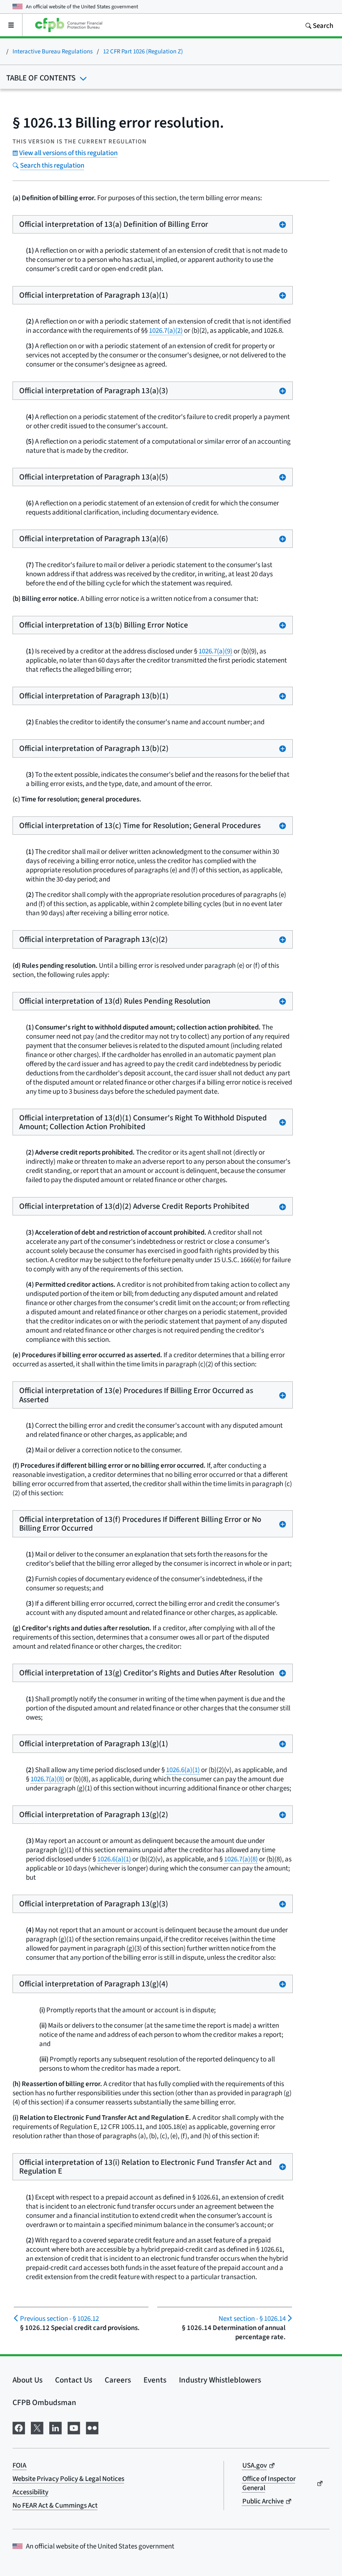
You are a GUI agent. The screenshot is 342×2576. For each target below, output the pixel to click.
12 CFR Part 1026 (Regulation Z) (143, 51)
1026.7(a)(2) (166, 330)
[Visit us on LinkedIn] (55, 2427)
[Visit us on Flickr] (92, 2427)
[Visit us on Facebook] (19, 2427)
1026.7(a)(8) (47, 1779)
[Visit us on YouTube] (74, 2427)
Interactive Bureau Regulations (53, 51)
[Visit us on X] (37, 2427)
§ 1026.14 (252, 2319)
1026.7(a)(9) (215, 651)
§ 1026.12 (59, 2319)
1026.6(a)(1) (183, 1770)
